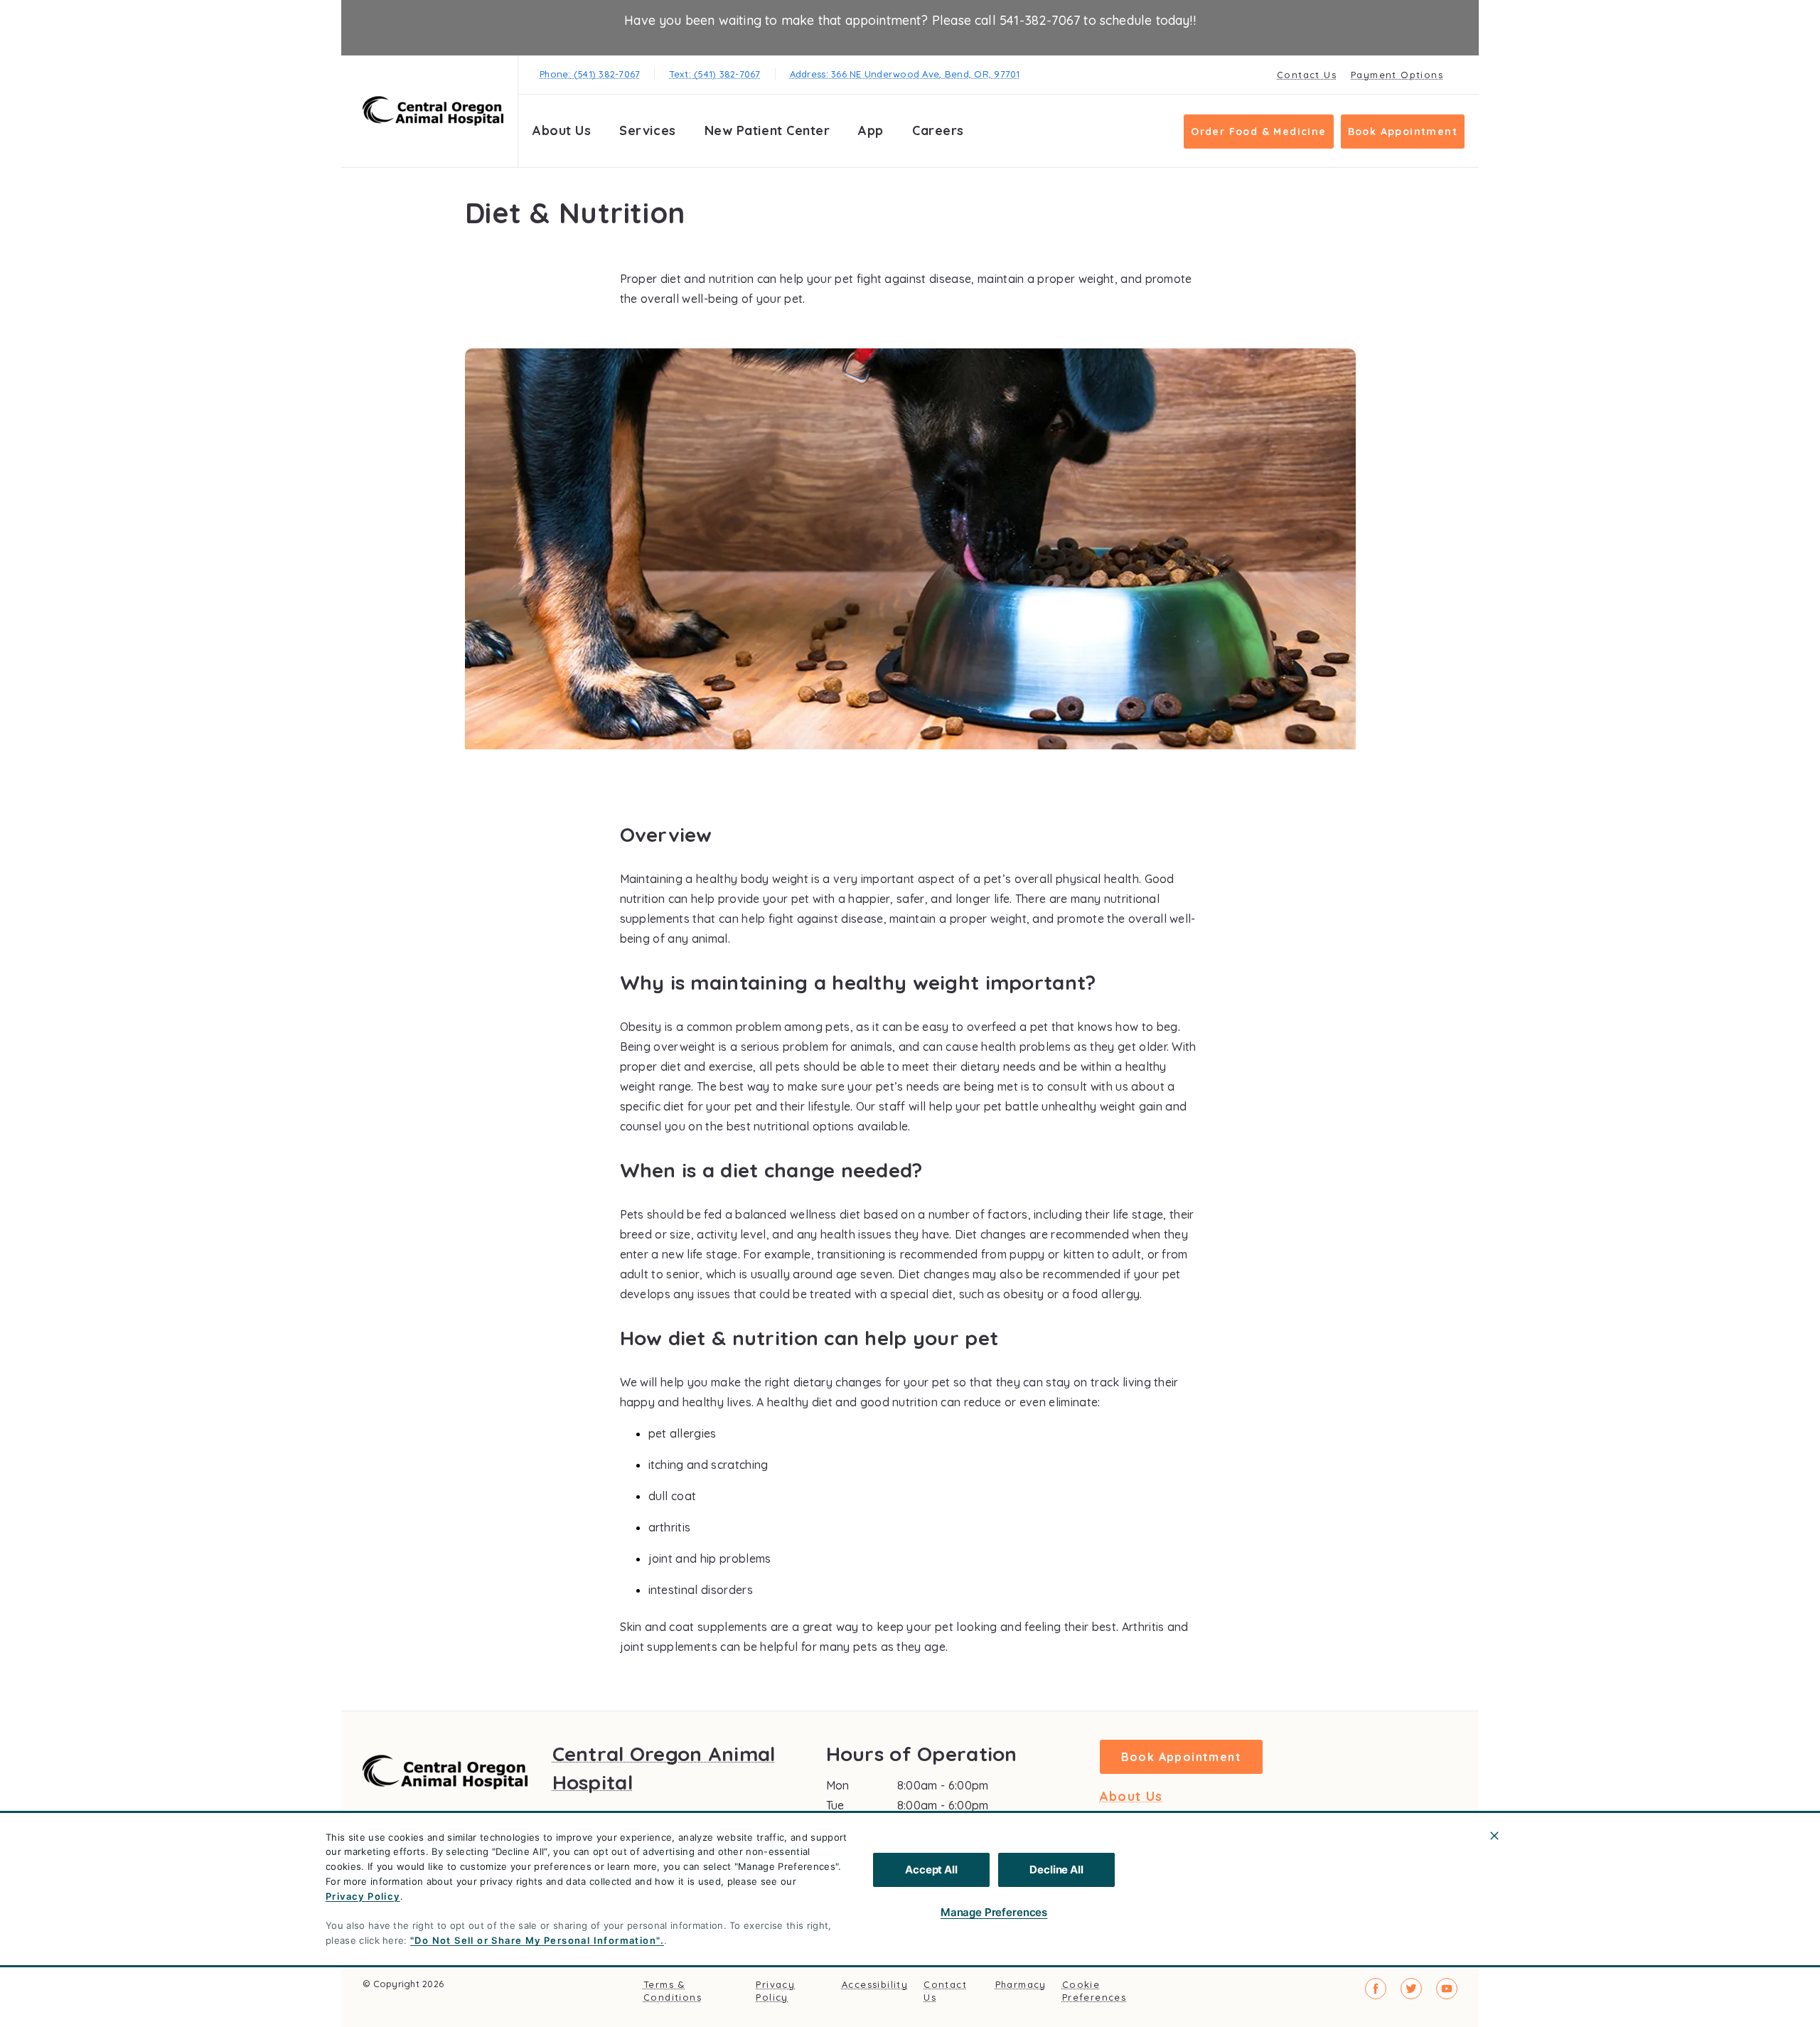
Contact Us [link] (1307, 75)
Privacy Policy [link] (775, 1991)
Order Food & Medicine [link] (1258, 132)
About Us (562, 130)
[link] (433, 111)
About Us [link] (1131, 1797)
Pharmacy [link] (1021, 1984)
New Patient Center (767, 130)
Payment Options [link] (1397, 75)
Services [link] (647, 130)
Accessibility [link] (875, 1984)
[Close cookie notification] (1494, 1836)
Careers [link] (938, 130)
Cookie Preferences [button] (1094, 1991)
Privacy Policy (363, 1896)
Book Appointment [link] (1403, 132)
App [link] (871, 130)
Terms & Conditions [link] (673, 1991)
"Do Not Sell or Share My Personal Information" (535, 1940)
